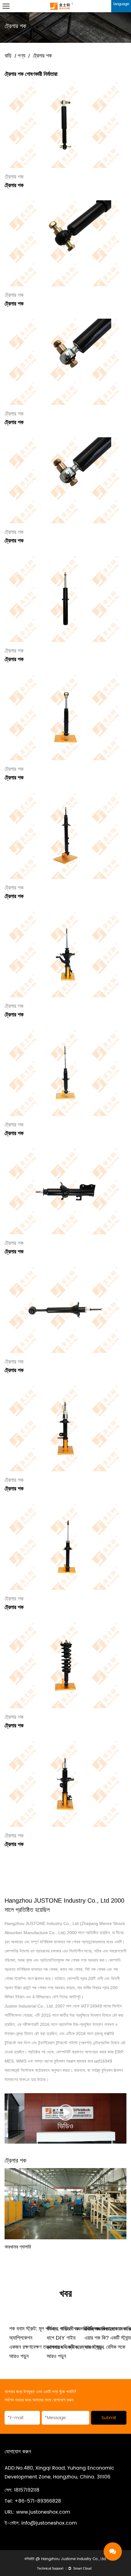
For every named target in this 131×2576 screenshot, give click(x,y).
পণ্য (21, 56)
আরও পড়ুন (19, 2356)
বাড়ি (8, 56)
